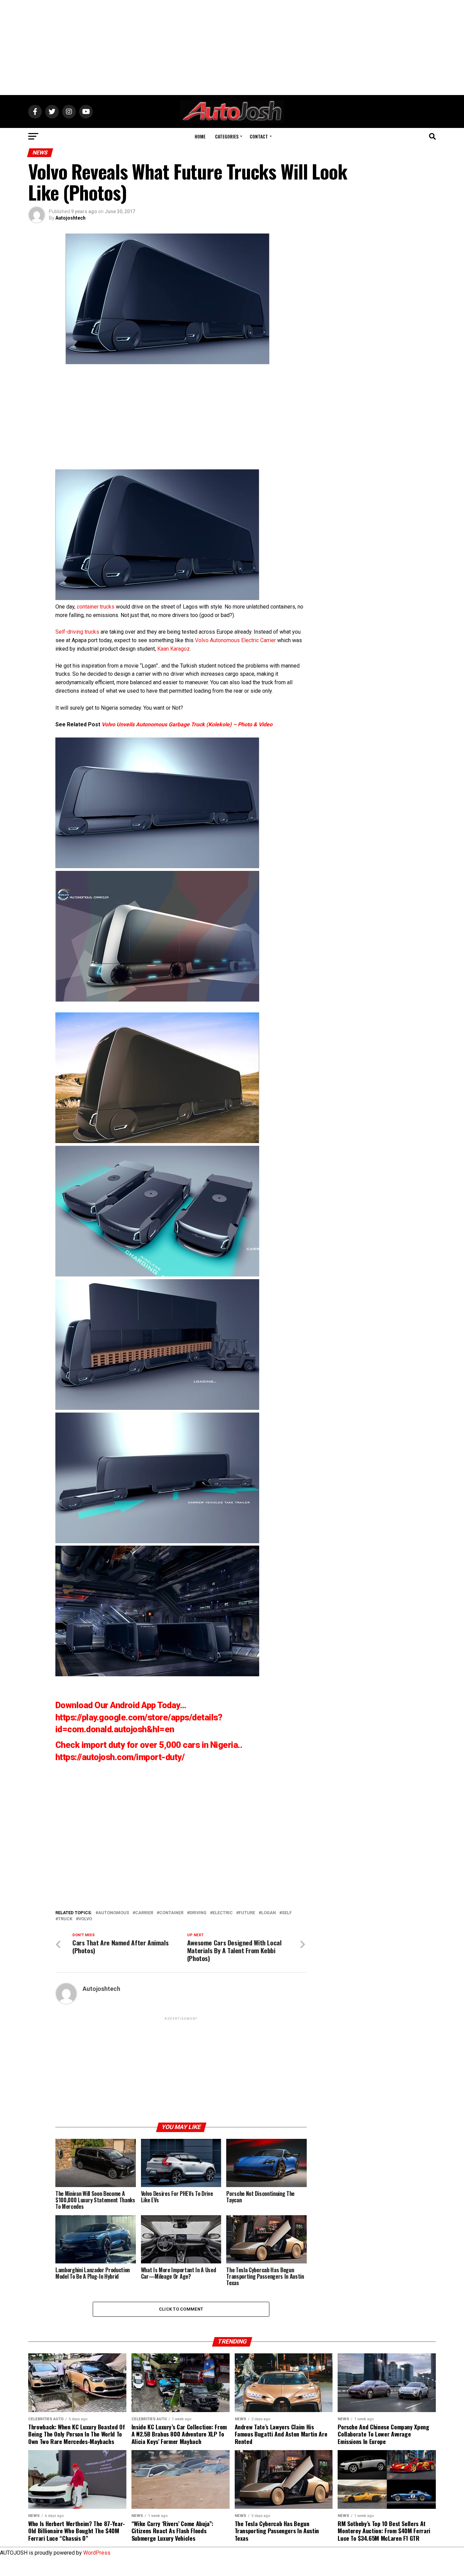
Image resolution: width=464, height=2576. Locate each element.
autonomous (114, 1913)
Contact (259, 136)
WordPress (97, 2553)
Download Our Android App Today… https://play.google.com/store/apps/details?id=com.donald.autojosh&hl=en (139, 1717)
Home (200, 136)
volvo (85, 1919)
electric (223, 1913)
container (171, 1913)
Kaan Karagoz (174, 649)
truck (65, 1919)
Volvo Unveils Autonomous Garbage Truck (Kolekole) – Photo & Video (187, 724)
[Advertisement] (232, 48)
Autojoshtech (70, 218)
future (247, 1913)
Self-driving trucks (77, 632)
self (287, 1913)
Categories (227, 136)
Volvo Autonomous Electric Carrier (235, 640)
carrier (144, 1913)
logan (269, 1913)
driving (198, 1913)
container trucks (96, 607)
